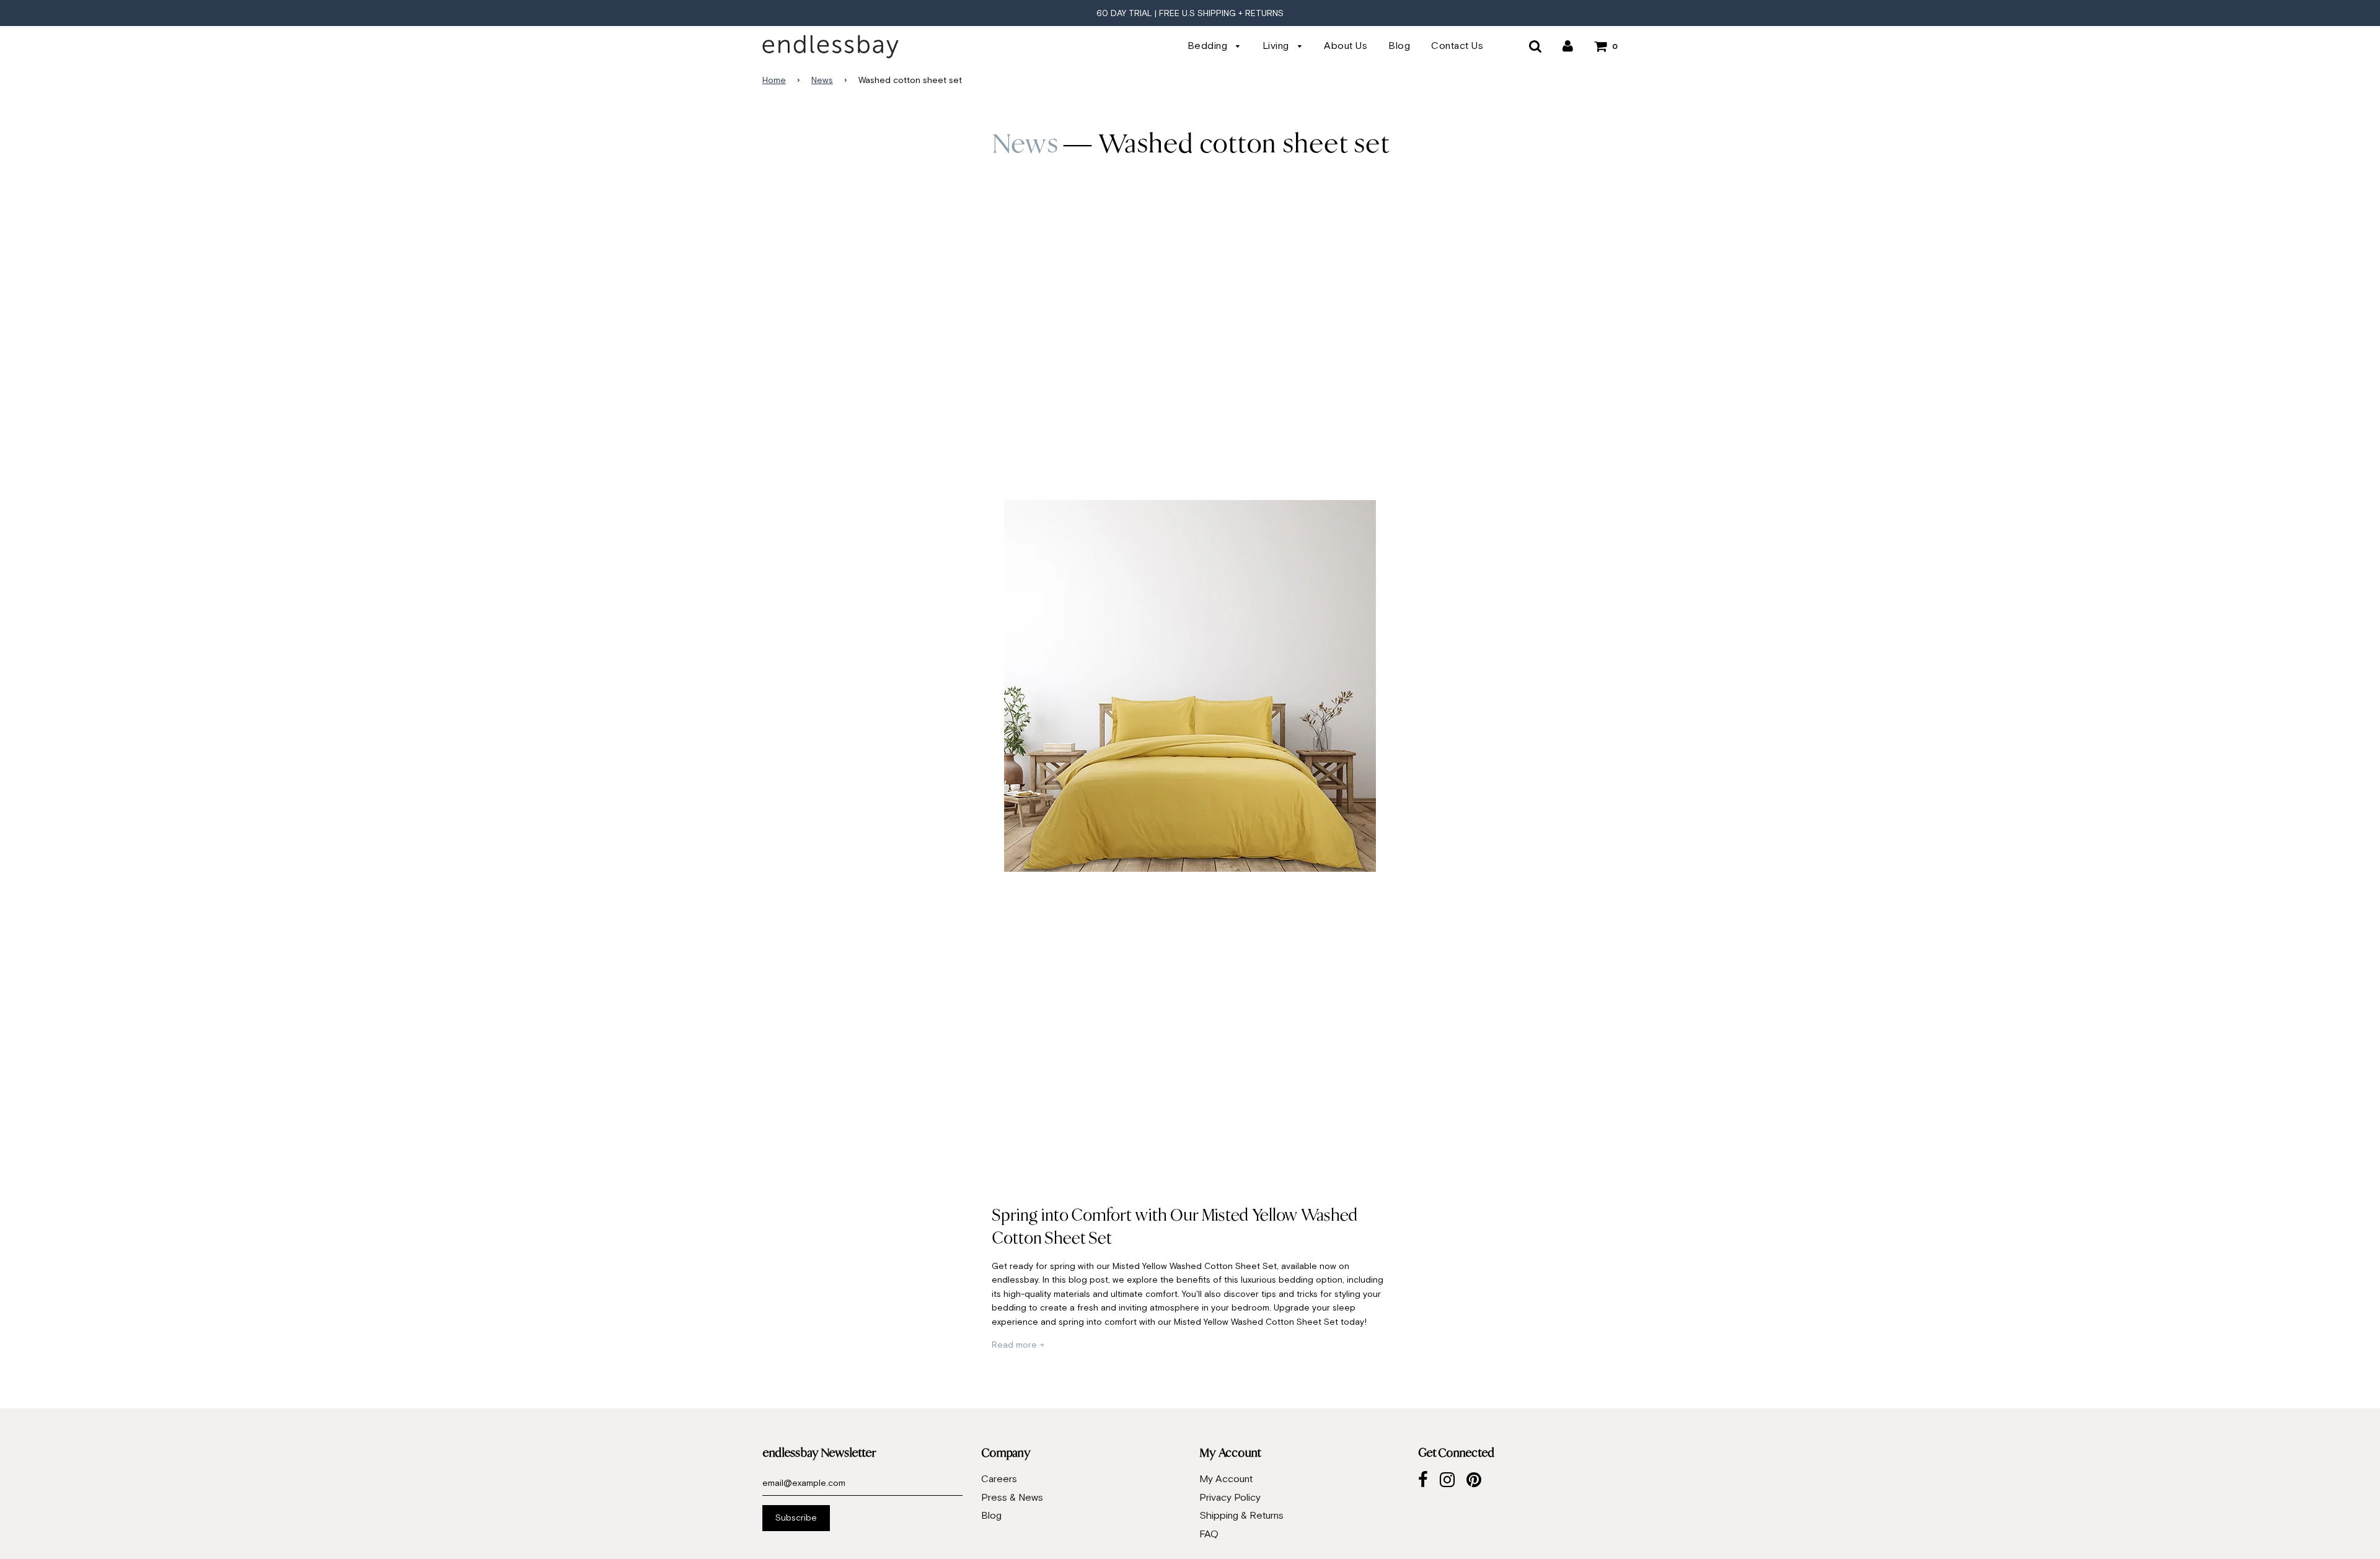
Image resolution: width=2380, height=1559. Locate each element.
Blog (1399, 45)
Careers (999, 1478)
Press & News (1012, 1497)
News (822, 80)
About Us (1346, 45)
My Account (1226, 1478)
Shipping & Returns (1241, 1515)
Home (774, 80)
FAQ (1209, 1534)
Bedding (1209, 45)
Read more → (1018, 1345)
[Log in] (1568, 45)
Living (1277, 45)
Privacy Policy (1230, 1497)
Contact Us (1457, 45)
